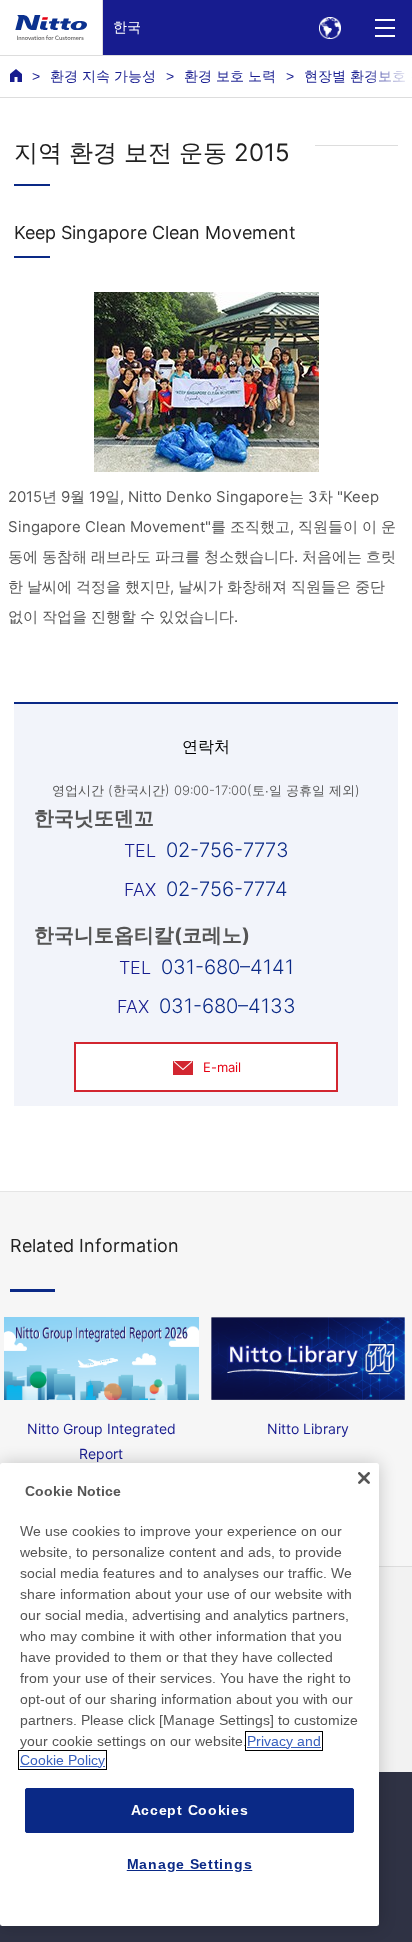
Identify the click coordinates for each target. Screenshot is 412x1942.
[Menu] (384, 27)
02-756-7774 (227, 889)
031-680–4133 (227, 1006)
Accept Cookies (190, 1810)
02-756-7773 (227, 850)
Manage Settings (190, 1864)
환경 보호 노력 (230, 76)
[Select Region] (329, 27)
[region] (189, 1694)
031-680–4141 (227, 967)
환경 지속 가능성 (103, 76)
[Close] (364, 1478)
